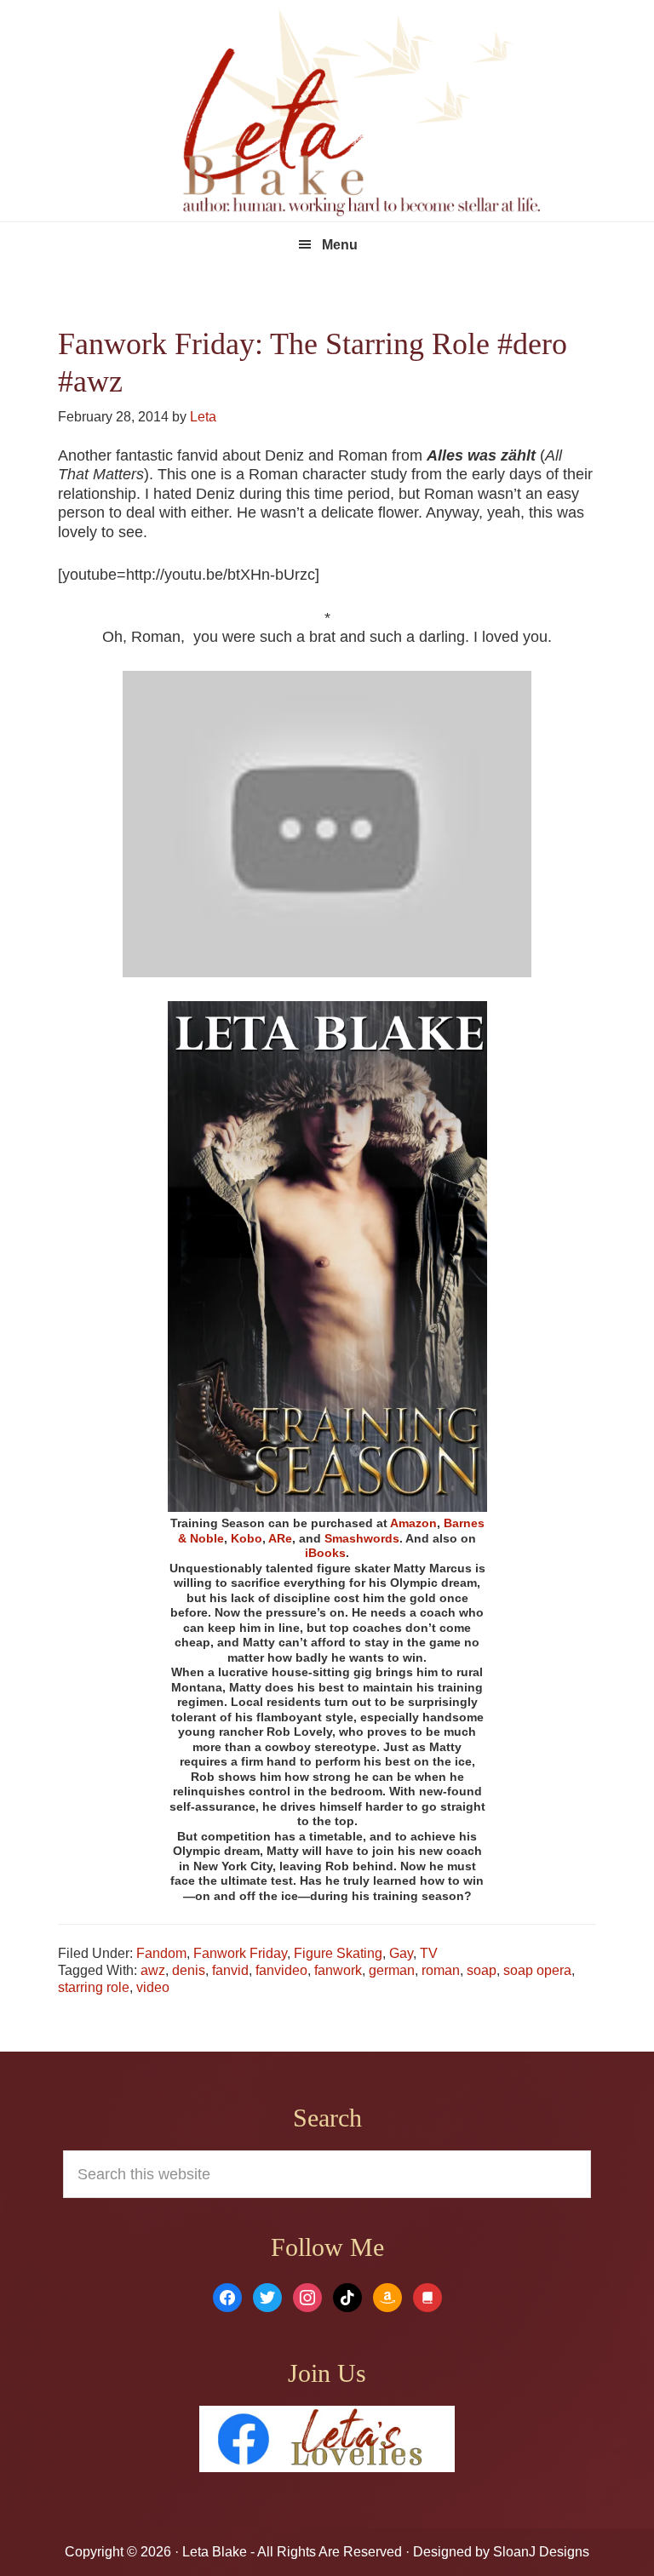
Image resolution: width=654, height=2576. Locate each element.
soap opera (537, 1970)
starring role (94, 1987)
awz (153, 1970)
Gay (401, 1953)
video (153, 1987)
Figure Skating (338, 1953)
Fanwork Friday (240, 1953)
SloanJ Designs (539, 2552)
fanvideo (281, 1970)
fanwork (338, 1970)
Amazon (413, 1523)
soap (482, 1970)
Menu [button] (340, 245)
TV (429, 1953)
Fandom (161, 1953)
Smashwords (362, 1538)
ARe (280, 1538)
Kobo (247, 1538)
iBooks (325, 1553)
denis (189, 1970)
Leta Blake (361, 115)
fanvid (230, 1970)
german (392, 1970)
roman (441, 1970)
